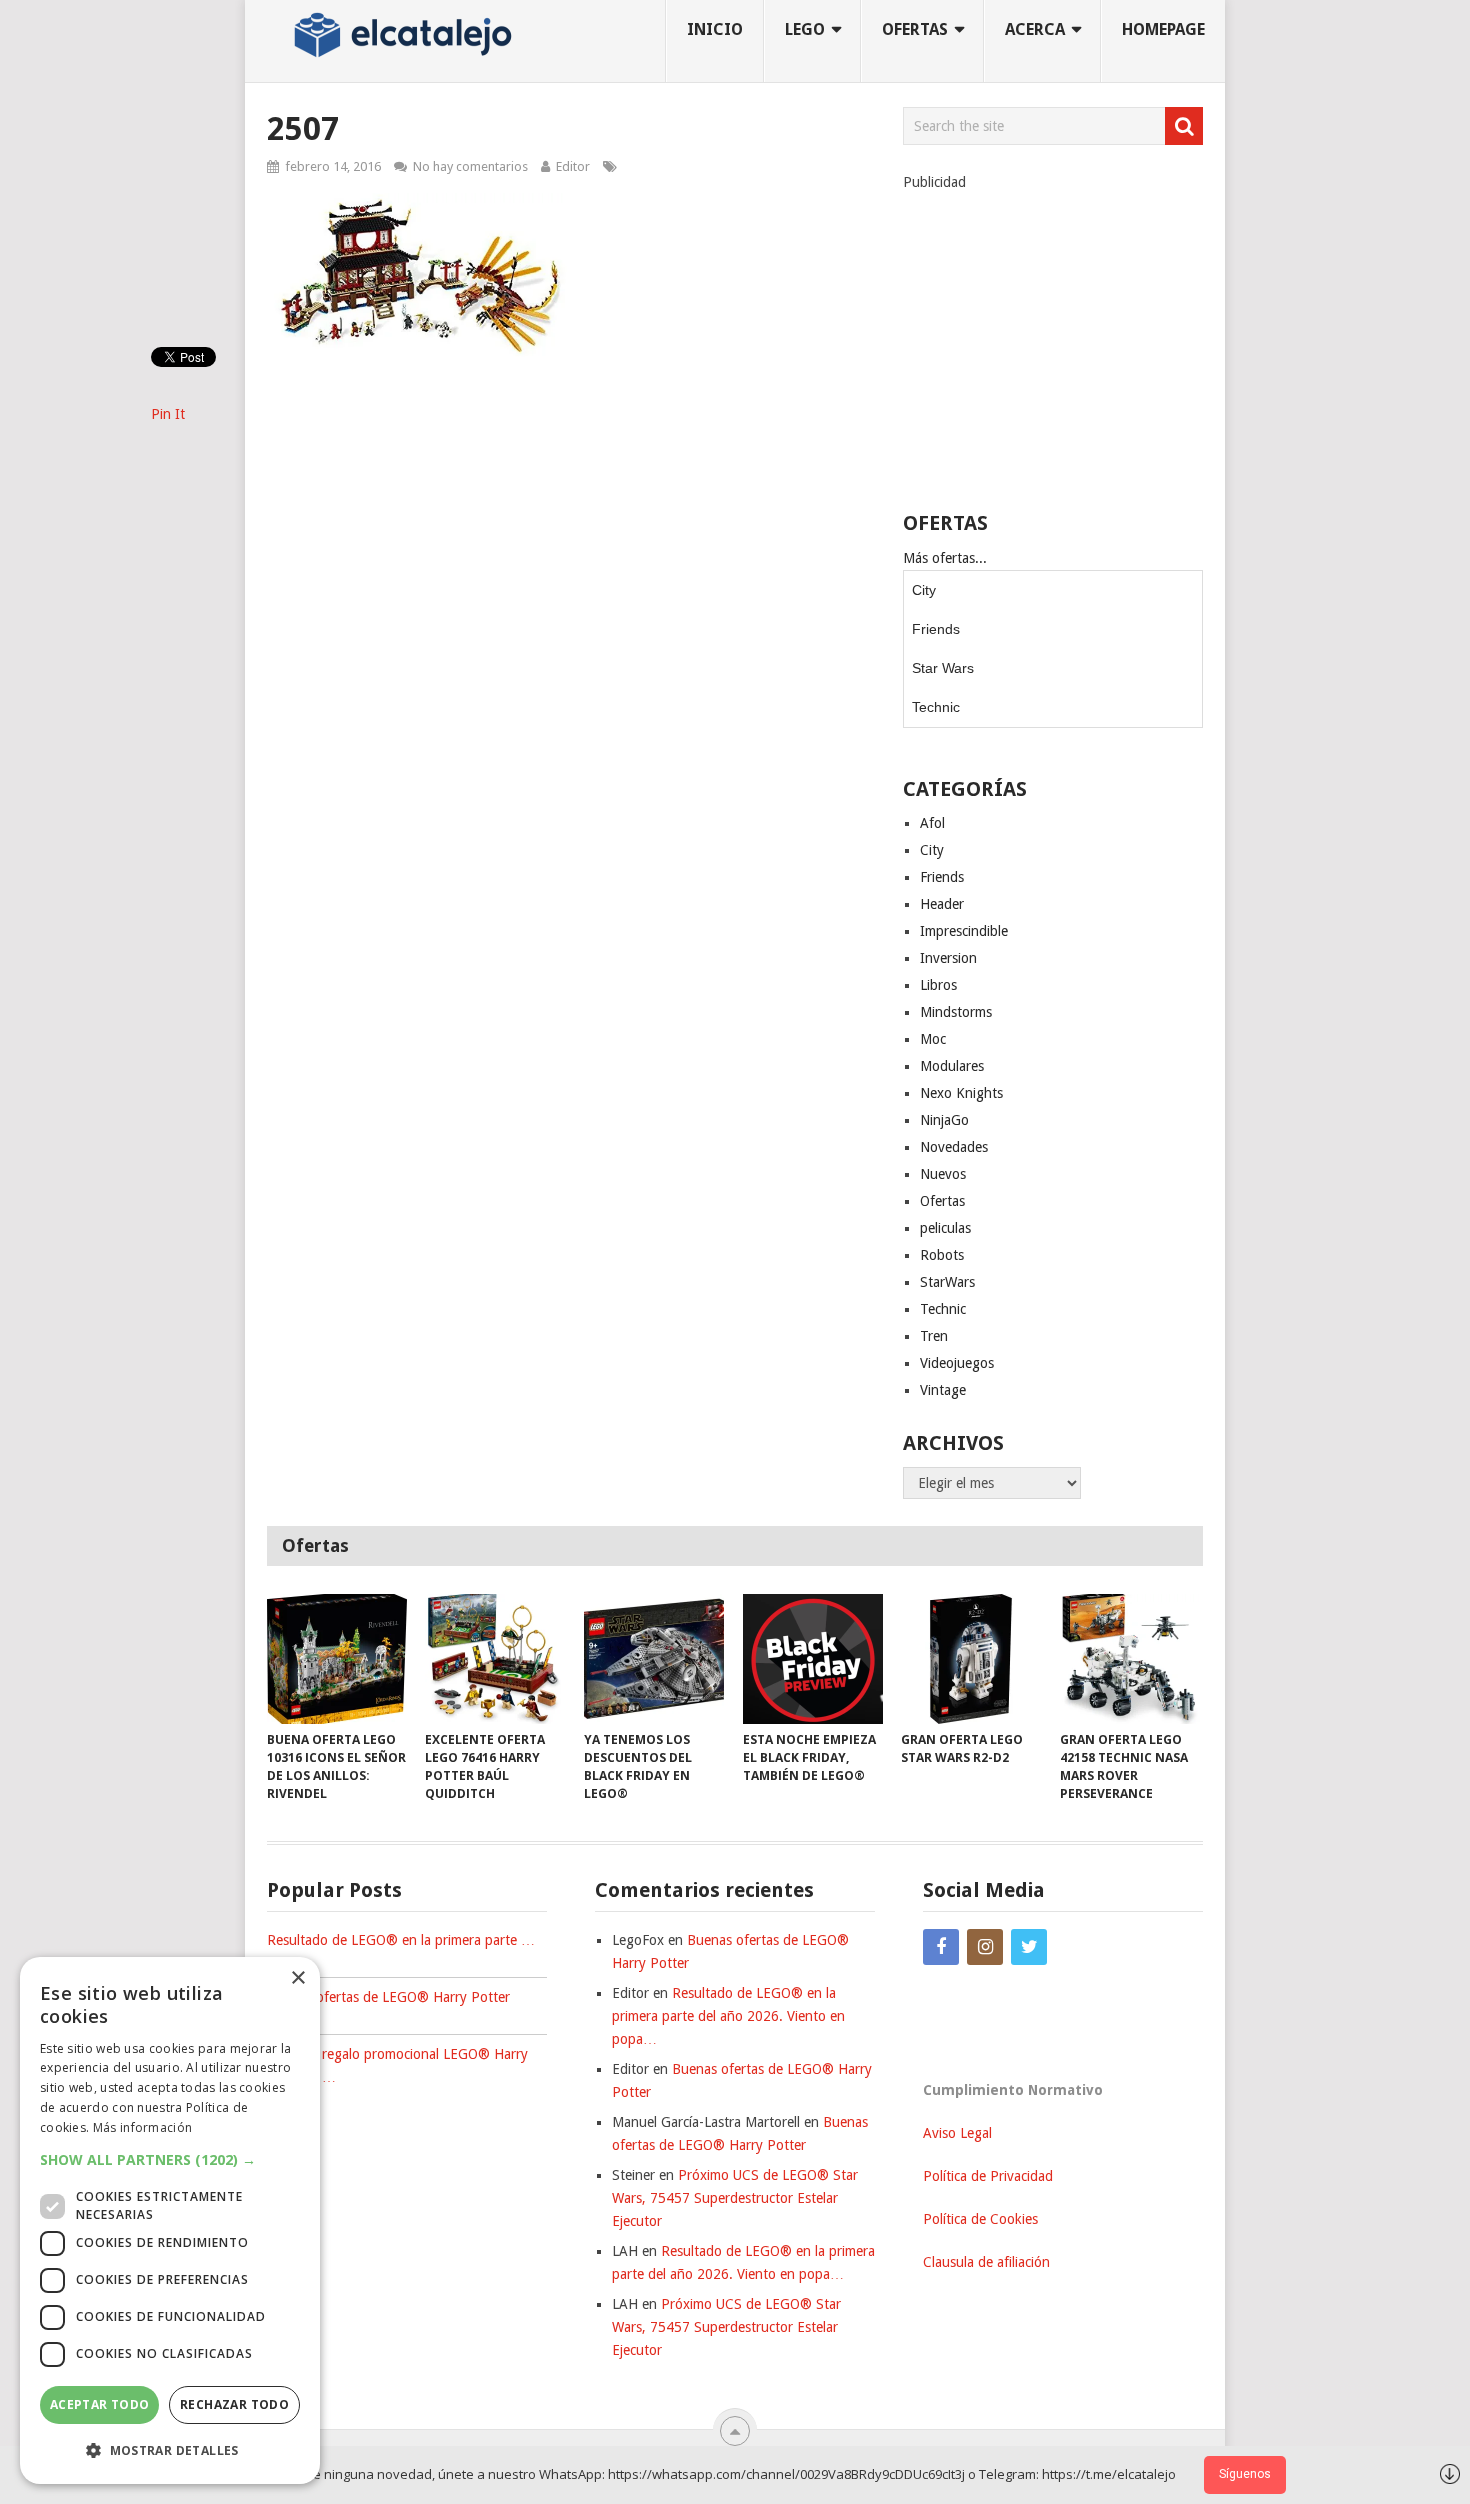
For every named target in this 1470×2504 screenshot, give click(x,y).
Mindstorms (956, 1012)
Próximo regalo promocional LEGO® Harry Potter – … (397, 2065)
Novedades (954, 1147)
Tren (934, 1336)
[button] (170, 2159)
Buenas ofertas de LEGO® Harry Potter (388, 1997)
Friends (936, 629)
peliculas (945, 1228)
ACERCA (1035, 29)
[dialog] (170, 2220)
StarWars (947, 1282)
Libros (938, 985)
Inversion (948, 958)
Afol (932, 823)
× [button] (297, 1978)
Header (942, 904)
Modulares (952, 1066)
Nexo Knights (961, 1093)
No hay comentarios (470, 166)
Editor (573, 166)
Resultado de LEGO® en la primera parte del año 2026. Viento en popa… (728, 2016)
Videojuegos (957, 1363)
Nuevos (943, 1174)
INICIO (715, 29)
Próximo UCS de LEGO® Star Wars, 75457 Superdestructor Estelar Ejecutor (735, 2198)
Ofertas (942, 1201)
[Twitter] (1029, 1947)
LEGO (805, 29)
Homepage (1163, 29)
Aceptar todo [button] (100, 2404)
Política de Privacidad (988, 2176)
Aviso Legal (957, 2133)
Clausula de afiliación (986, 2262)
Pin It (168, 414)
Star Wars (943, 668)
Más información (143, 2127)
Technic (936, 707)
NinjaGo (944, 1120)
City (924, 590)
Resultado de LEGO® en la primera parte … (401, 1940)
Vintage (943, 1390)
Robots (942, 1255)
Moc (933, 1039)
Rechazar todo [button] (234, 2404)
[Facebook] (941, 1947)
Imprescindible (964, 931)
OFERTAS (915, 29)
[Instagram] (985, 1947)
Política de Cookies (980, 2219)
